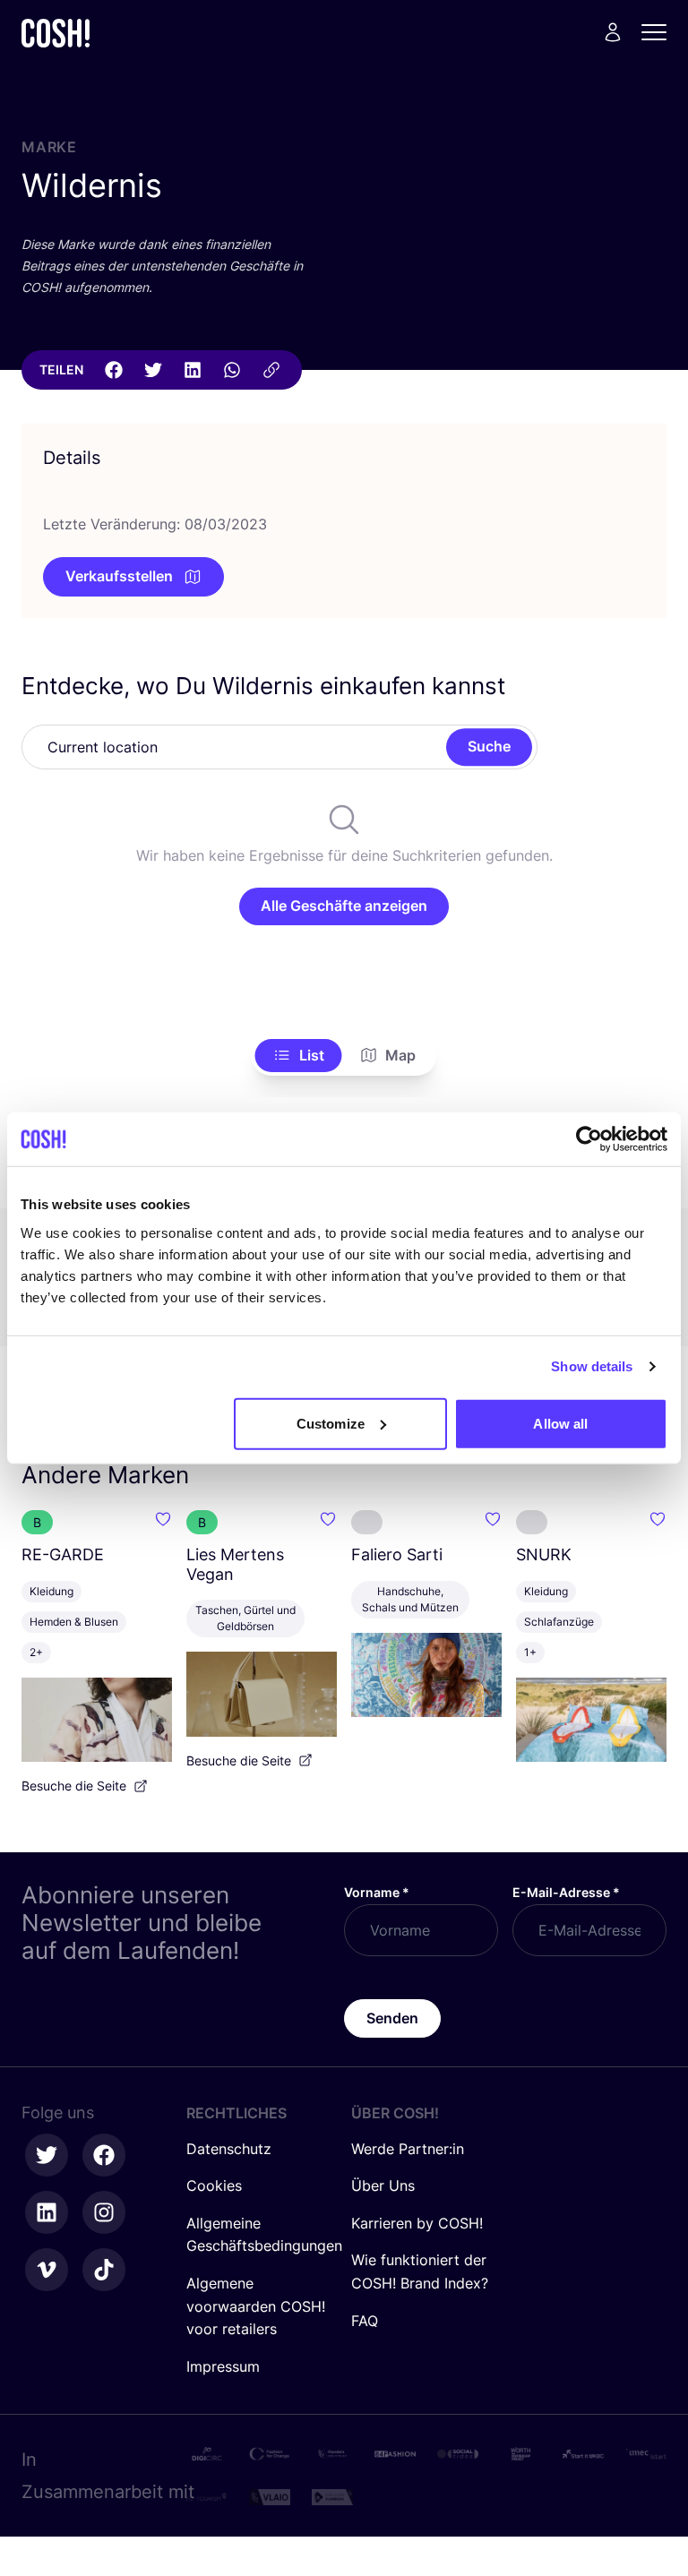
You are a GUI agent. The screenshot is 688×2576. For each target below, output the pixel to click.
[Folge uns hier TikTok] (104, 2270)
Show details (592, 1366)
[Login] (613, 32)
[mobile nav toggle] (659, 32)
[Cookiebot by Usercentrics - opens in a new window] (589, 1139)
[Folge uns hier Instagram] (104, 2212)
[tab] (299, 1056)
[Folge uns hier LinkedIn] (47, 2212)
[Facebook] (114, 370)
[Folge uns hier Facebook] (104, 2155)
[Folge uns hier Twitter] (47, 2155)
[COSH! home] (56, 33)
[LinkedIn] (193, 370)
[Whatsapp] (232, 370)
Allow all (560, 1423)
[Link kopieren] (271, 370)
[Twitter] (153, 370)
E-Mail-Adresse (566, 1892)
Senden (392, 2018)
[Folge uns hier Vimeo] (47, 2270)
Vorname (377, 1892)
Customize (331, 1423)
